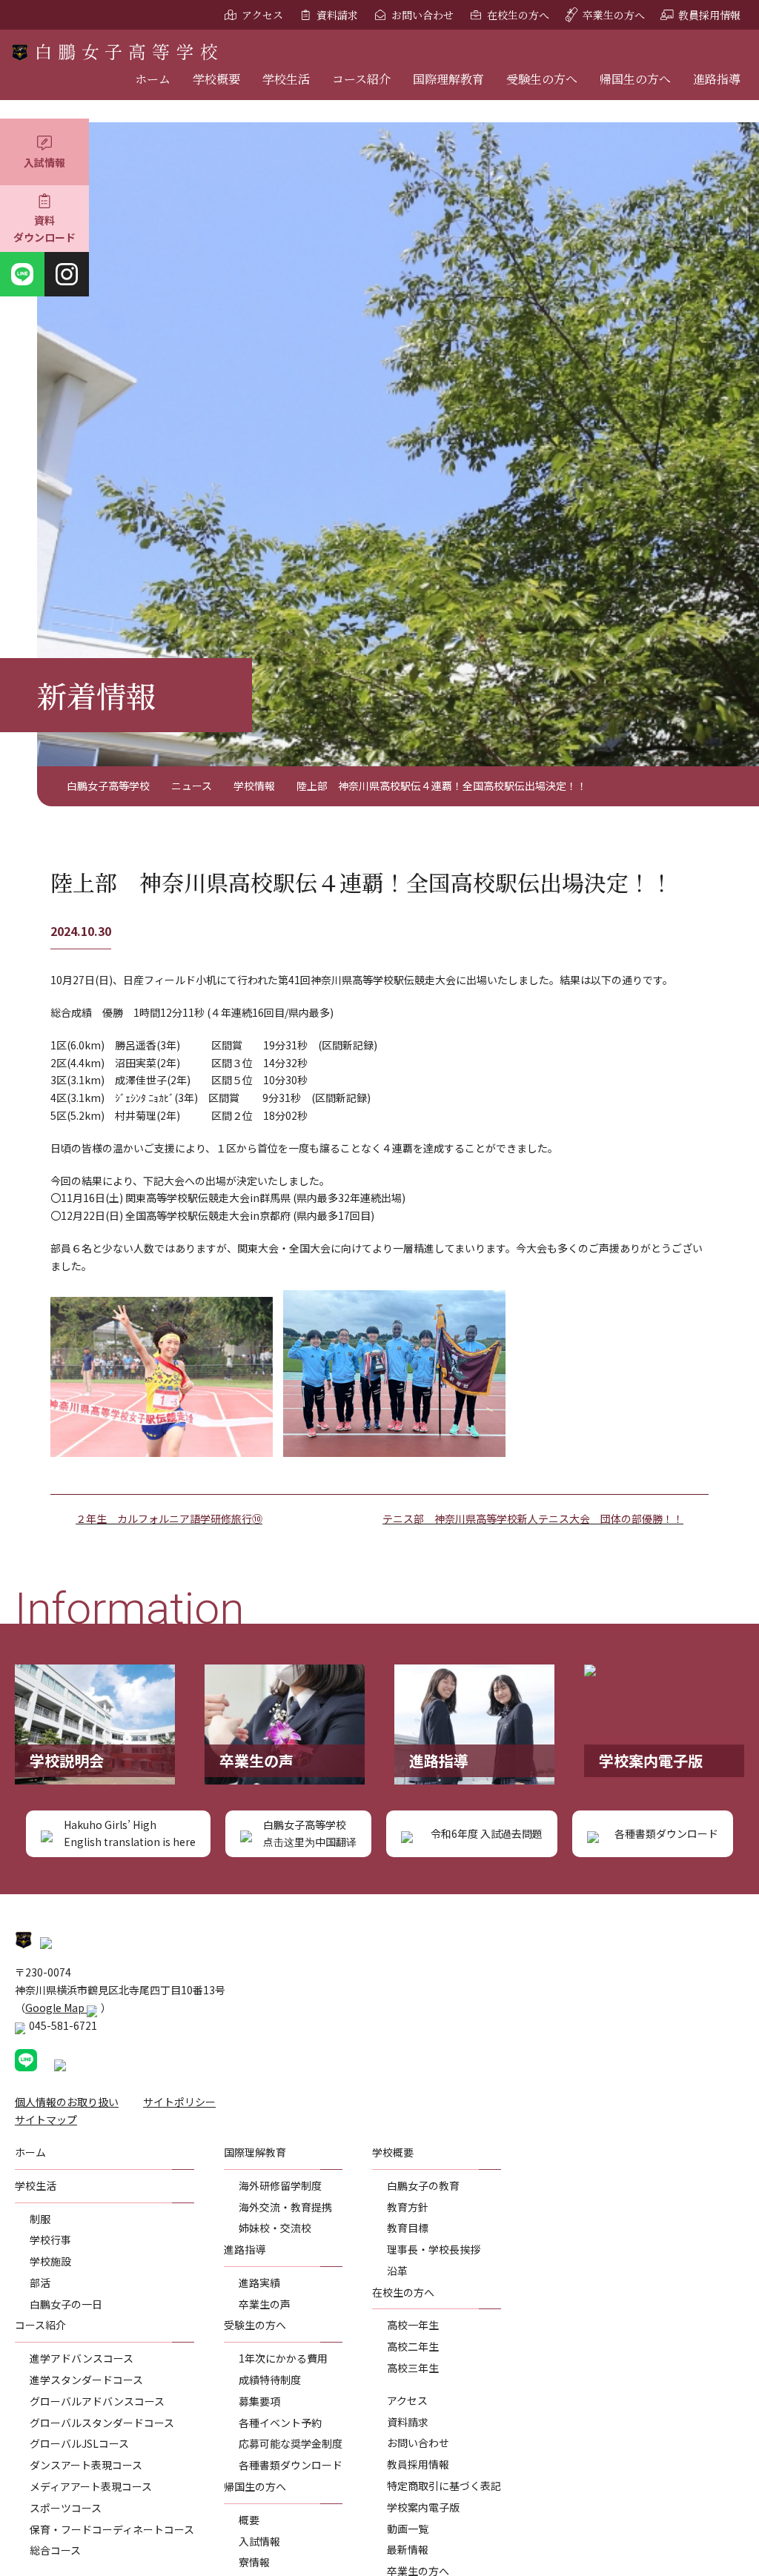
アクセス (262, 15)
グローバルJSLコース (79, 2443)
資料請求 (337, 15)
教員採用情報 (709, 15)
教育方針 (408, 2207)
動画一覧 (408, 2529)
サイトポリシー (179, 2102)
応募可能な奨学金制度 (291, 2443)
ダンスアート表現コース (86, 2465)
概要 (249, 2520)
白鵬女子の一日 (66, 2304)
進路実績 (259, 2283)
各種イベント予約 (280, 2423)
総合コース (55, 2550)
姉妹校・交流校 (275, 2228)
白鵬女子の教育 (423, 2185)
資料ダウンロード (44, 229)
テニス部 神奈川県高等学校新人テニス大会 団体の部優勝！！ (533, 1518)
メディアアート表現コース (91, 2486)
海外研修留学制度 (280, 2185)
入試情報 (44, 162)
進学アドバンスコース (82, 2358)
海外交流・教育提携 (285, 2207)
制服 (40, 2219)
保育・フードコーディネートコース (112, 2529)
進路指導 (717, 79)
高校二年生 (413, 2346)
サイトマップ (46, 2119)
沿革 (397, 2271)
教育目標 (408, 2228)
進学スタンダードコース (86, 2380)
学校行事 (50, 2240)
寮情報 (254, 2562)
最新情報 (408, 2549)
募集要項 (259, 2401)
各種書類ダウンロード (291, 2465)
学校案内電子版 (423, 2507)
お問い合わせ (422, 15)
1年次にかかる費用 (283, 2358)
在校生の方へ (518, 15)
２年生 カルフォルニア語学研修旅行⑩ (169, 1518)
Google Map (56, 2008)
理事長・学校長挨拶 (434, 2249)
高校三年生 (413, 2368)
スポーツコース (66, 2508)
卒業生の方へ (614, 15)
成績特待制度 (270, 2380)
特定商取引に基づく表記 (444, 2486)
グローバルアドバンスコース (97, 2401)
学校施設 (50, 2261)
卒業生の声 (265, 2304)
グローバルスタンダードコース (102, 2423)
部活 (40, 2283)
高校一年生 (413, 2325)
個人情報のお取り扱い (67, 2102)
